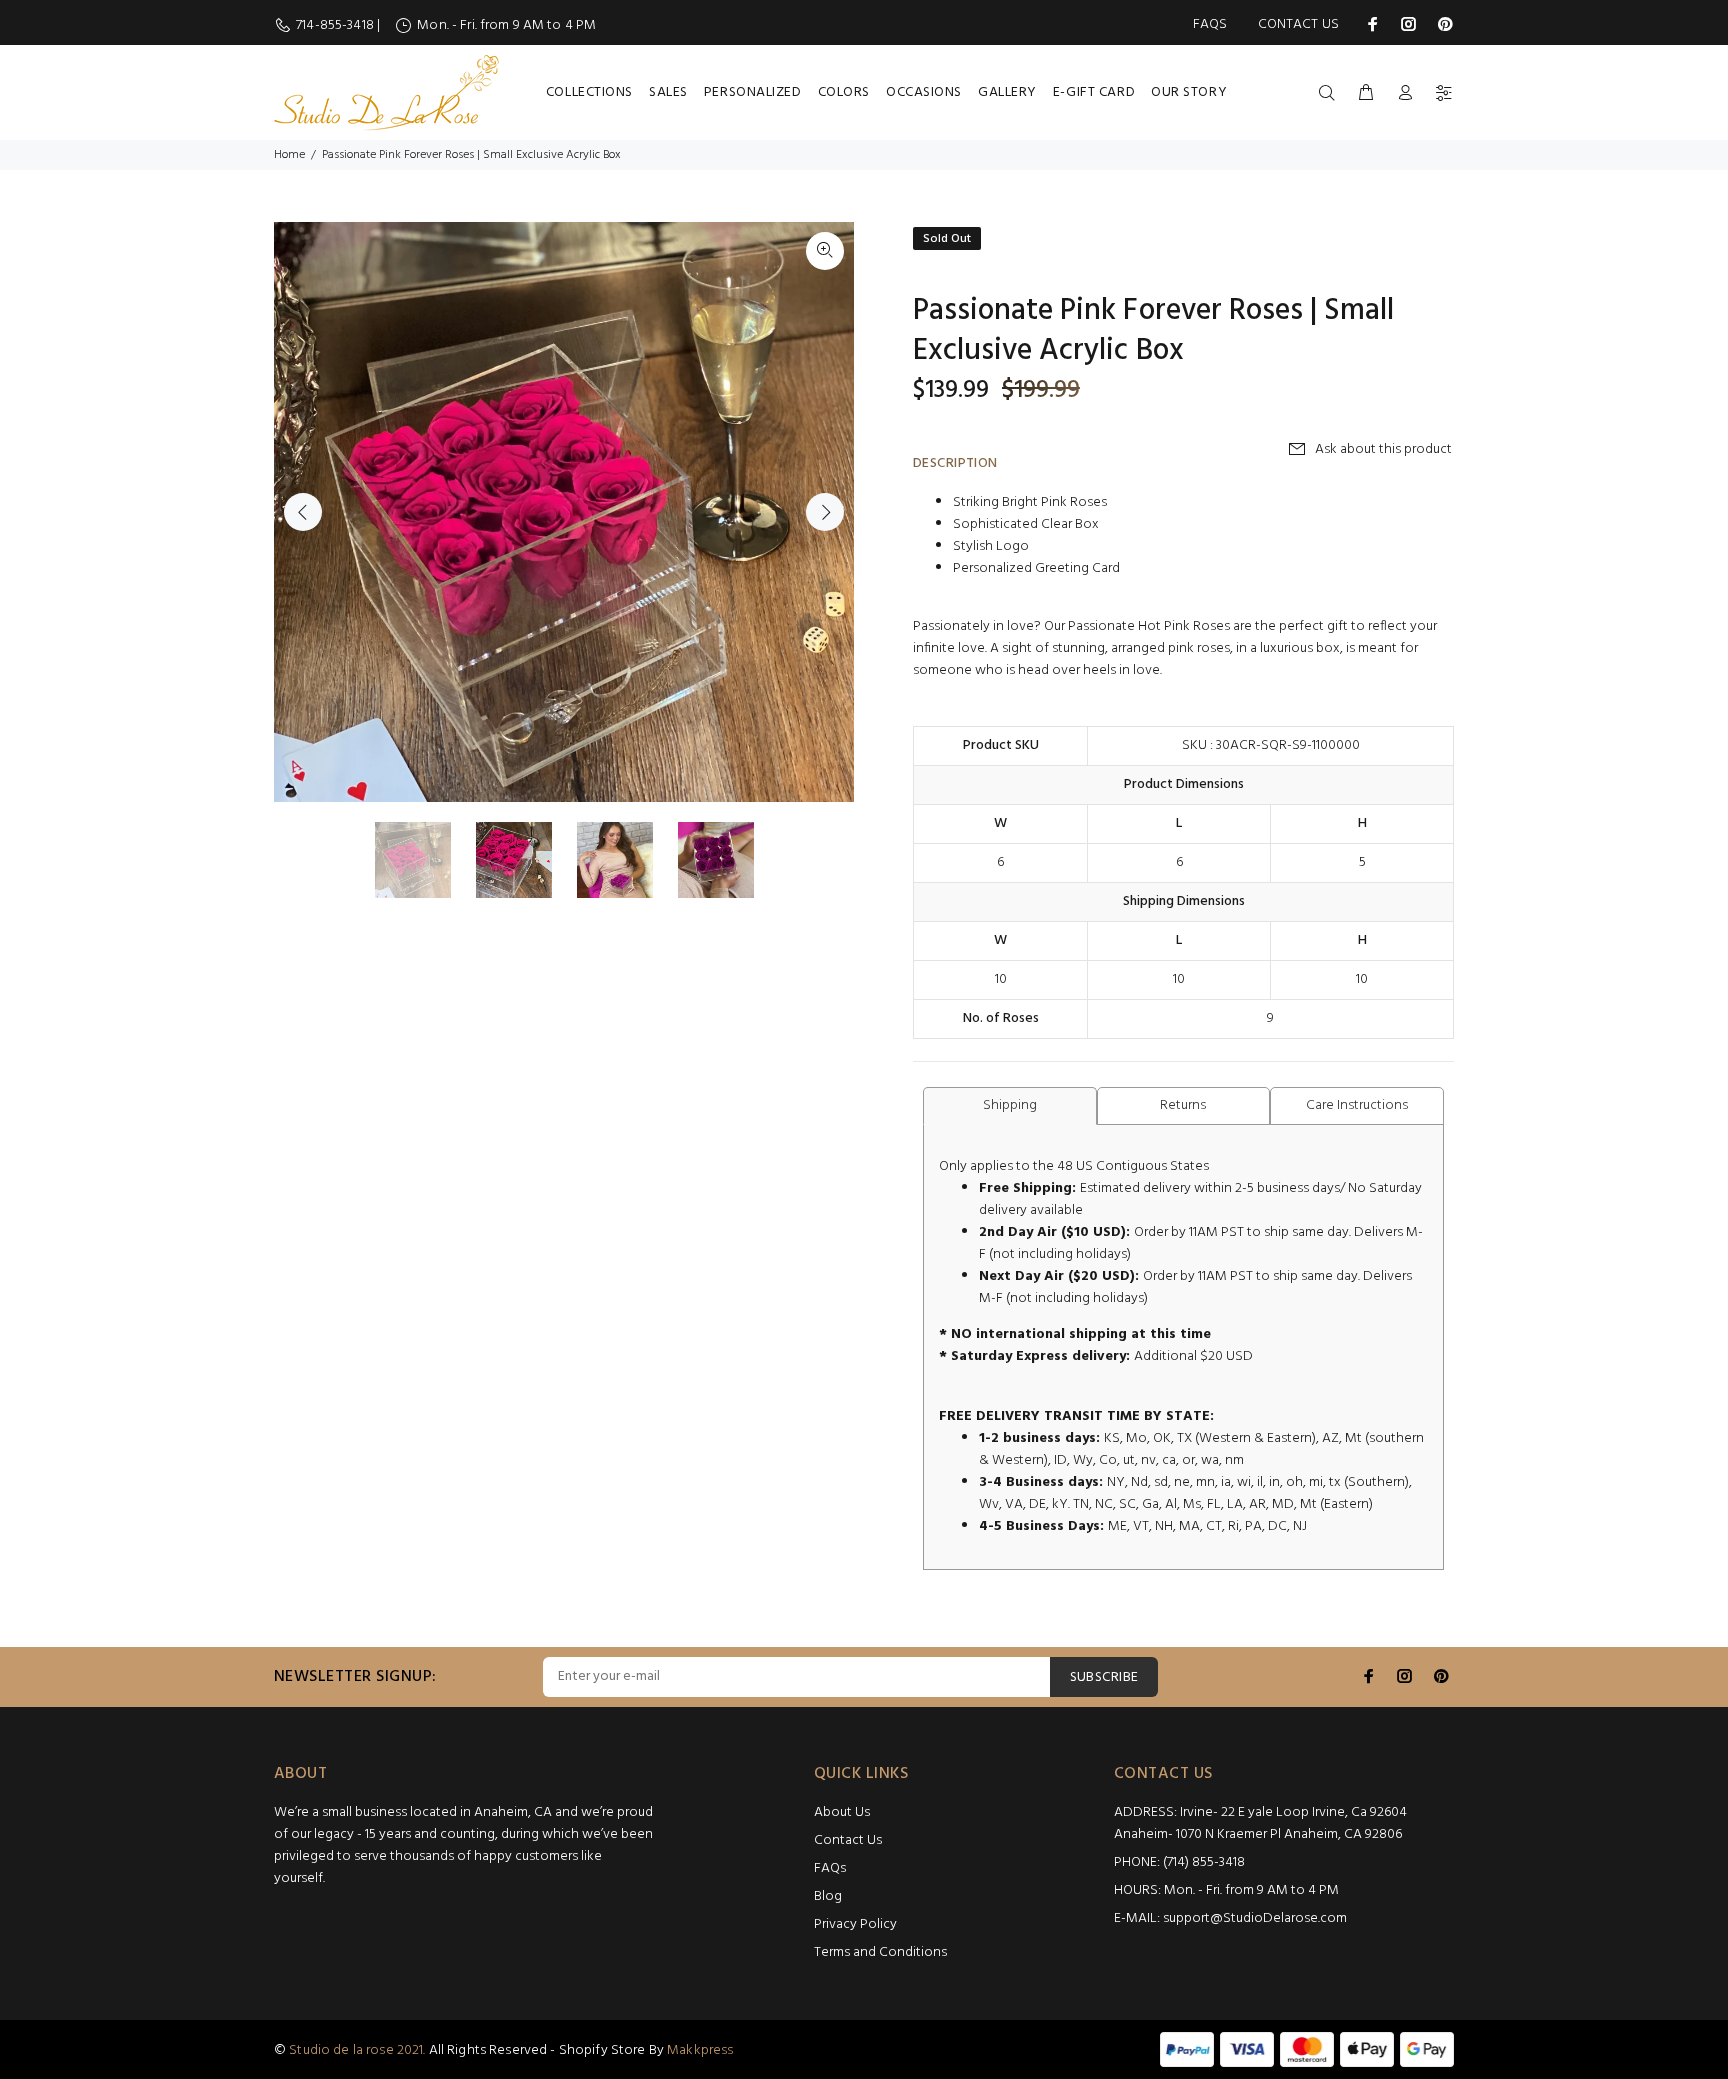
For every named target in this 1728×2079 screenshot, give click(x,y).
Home (289, 155)
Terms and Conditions (880, 1952)
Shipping (1010, 1105)
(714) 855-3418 (1204, 1862)
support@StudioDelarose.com (1255, 1918)
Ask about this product (1383, 449)
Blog (828, 1896)
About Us (842, 1812)
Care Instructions (1357, 1105)
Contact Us (1298, 24)
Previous (303, 512)
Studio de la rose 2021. (357, 2050)
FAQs (1210, 24)
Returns (1183, 1105)
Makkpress (700, 2050)
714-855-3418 (336, 25)
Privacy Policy (855, 1924)
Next (825, 512)
